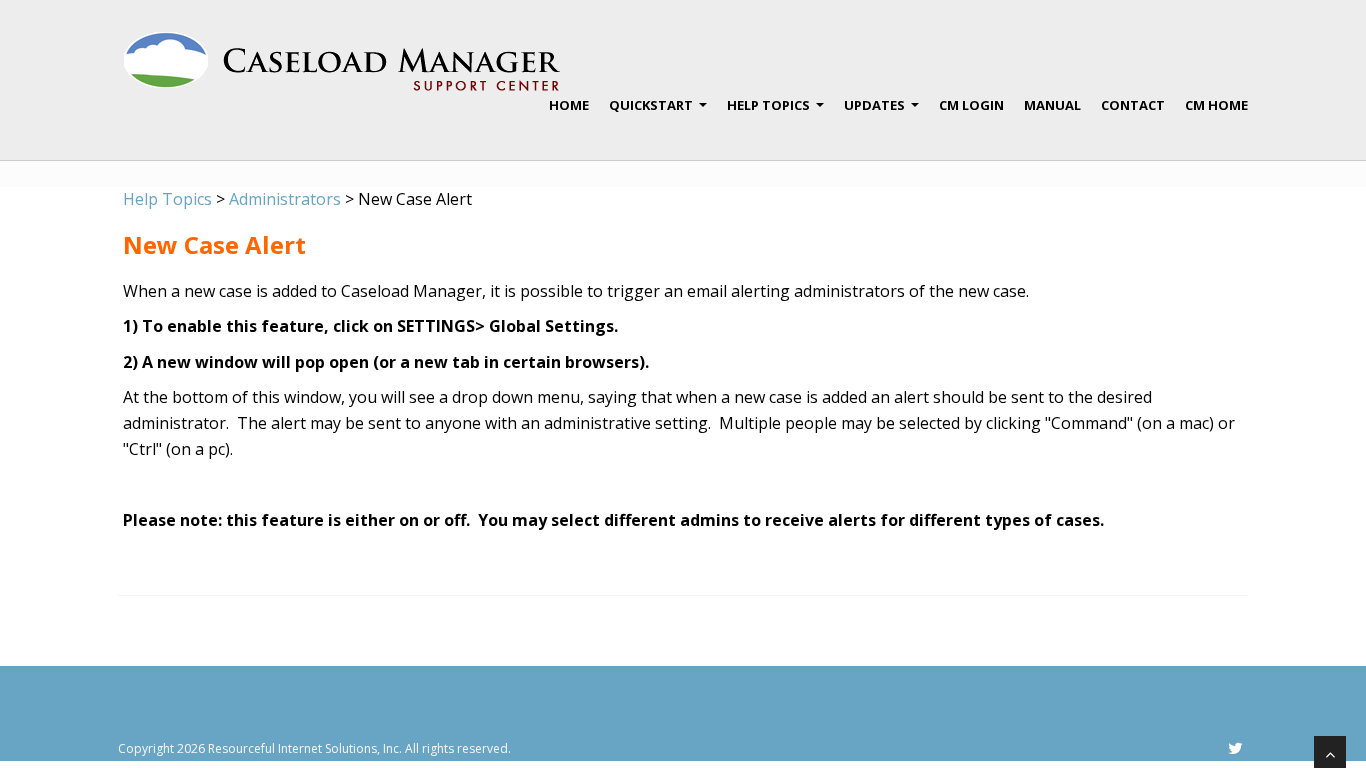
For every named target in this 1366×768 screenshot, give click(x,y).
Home (569, 105)
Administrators (285, 199)
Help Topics (775, 113)
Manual (1052, 105)
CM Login (971, 105)
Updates (881, 113)
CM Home (1216, 105)
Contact (1133, 105)
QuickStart (658, 113)
